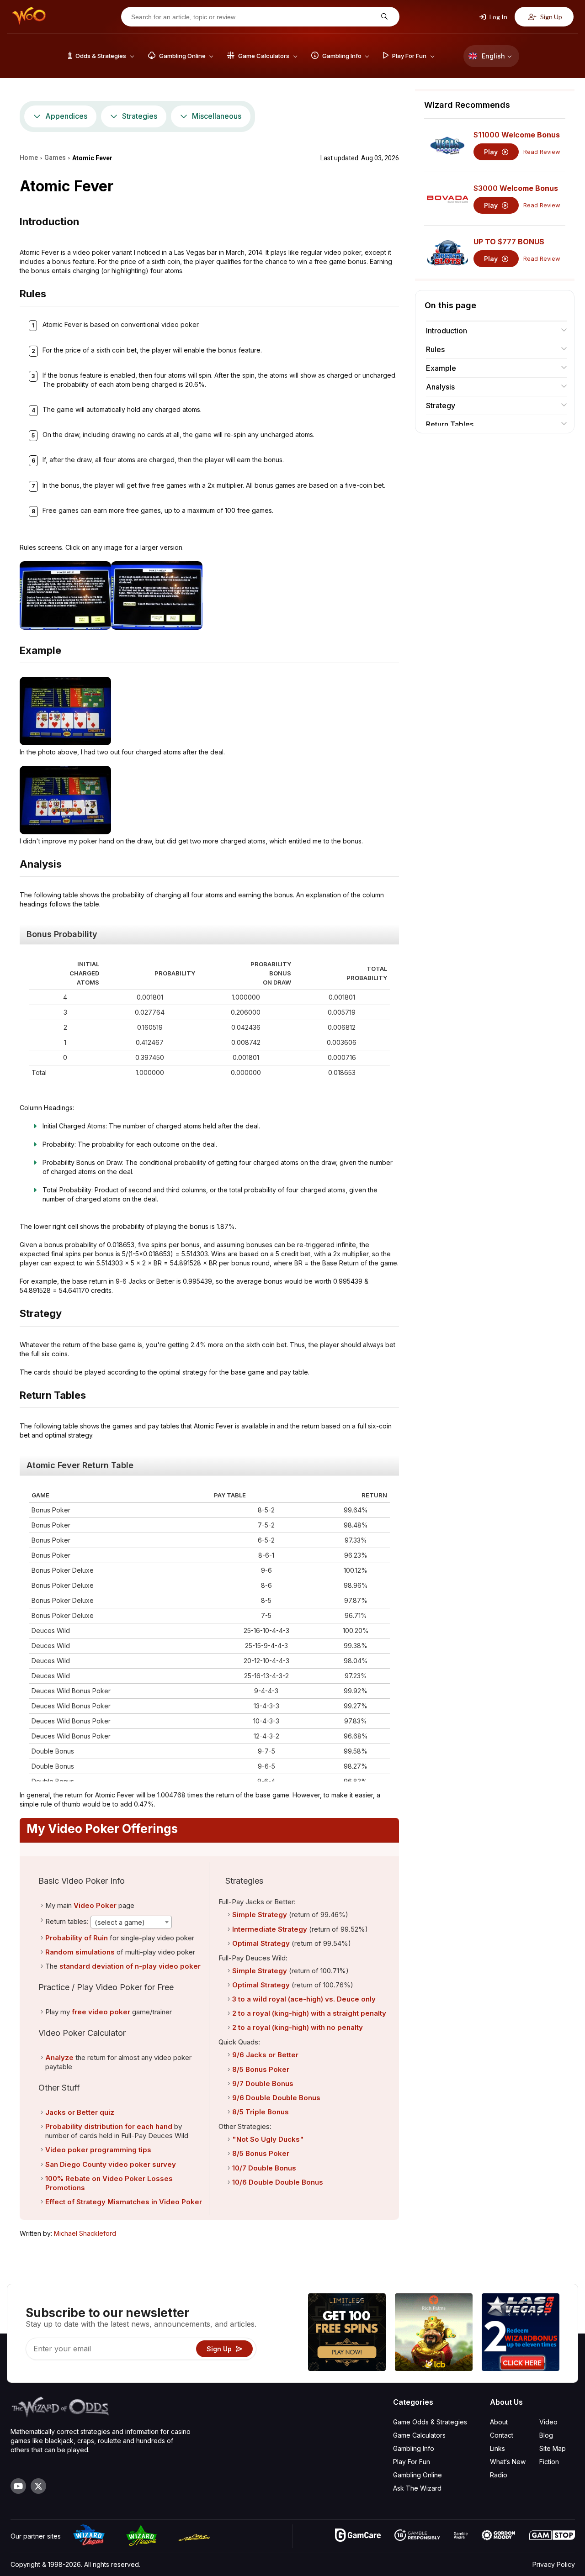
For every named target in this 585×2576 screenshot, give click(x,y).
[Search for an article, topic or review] (383, 17)
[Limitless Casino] (347, 2333)
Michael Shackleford (85, 2233)
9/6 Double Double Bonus (276, 2098)
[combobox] (131, 1922)
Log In (498, 17)
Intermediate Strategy (270, 1929)
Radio (499, 2475)
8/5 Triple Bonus (261, 2112)
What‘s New (508, 2462)
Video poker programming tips (98, 2150)
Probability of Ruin (77, 1938)
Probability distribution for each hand (109, 2126)
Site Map (553, 2448)
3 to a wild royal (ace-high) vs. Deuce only (304, 1999)
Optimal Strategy (261, 1943)
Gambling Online (417, 2475)
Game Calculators (419, 2435)
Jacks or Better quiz (80, 2112)
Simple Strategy (260, 1915)
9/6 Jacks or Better (265, 2055)
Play (492, 152)
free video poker (101, 2012)
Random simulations (80, 1952)
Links (497, 2448)
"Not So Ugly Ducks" (268, 2139)
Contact (502, 2435)
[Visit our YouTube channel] (18, 2486)
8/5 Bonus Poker (261, 2069)
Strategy (441, 406)
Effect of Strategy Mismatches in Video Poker (124, 2202)
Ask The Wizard (417, 2488)
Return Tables (450, 424)
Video (548, 2422)
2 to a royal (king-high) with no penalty (298, 2027)
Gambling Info (414, 2448)
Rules (435, 349)
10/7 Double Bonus (264, 2168)
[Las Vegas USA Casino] (521, 2333)
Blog (546, 2435)
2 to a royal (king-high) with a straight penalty (309, 2013)
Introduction (447, 331)
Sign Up (550, 17)
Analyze (59, 2057)
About (499, 2422)
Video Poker (95, 1905)
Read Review (542, 152)
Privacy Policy (554, 2564)
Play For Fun (412, 2462)
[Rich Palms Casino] (434, 2333)
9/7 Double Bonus (263, 2083)
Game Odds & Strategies (430, 2422)
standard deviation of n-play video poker (130, 1966)
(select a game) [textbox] (120, 1922)
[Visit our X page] (38, 2486)
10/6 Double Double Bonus (278, 2182)
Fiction (549, 2462)
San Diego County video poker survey (111, 2164)
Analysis (440, 387)
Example (441, 368)
